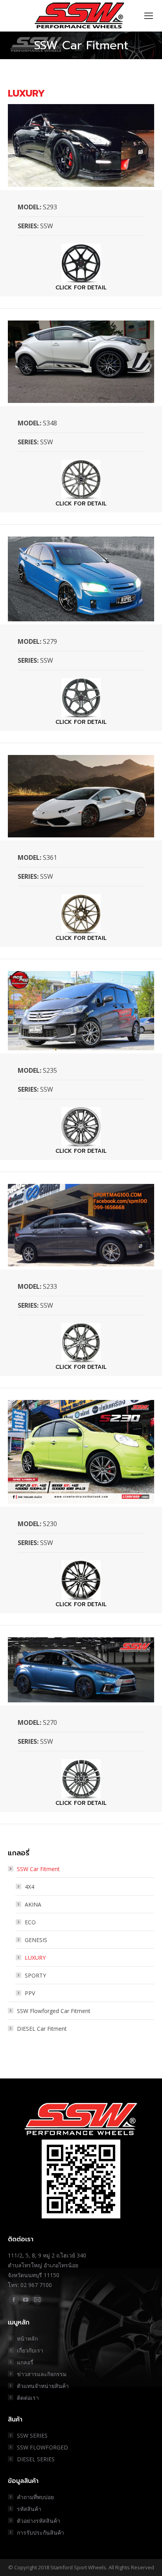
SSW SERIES (32, 2435)
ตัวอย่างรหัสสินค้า (39, 2521)
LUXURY (35, 1958)
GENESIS (36, 1940)
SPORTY (35, 1975)
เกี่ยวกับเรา (30, 2350)
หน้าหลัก (27, 2338)
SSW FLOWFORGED (42, 2447)
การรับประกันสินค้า (40, 2532)
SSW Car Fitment (38, 1869)
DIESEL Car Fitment (42, 2029)
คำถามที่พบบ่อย (35, 2497)
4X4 (29, 1887)
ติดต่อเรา (28, 2398)
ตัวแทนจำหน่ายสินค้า (43, 2386)
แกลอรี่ (25, 2362)
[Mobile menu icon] (149, 16)
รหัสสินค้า (29, 2509)
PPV (30, 1993)
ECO (30, 1922)
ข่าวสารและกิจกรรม (42, 2374)
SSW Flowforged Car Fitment (54, 2011)
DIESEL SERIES (36, 2459)
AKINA (33, 1904)
